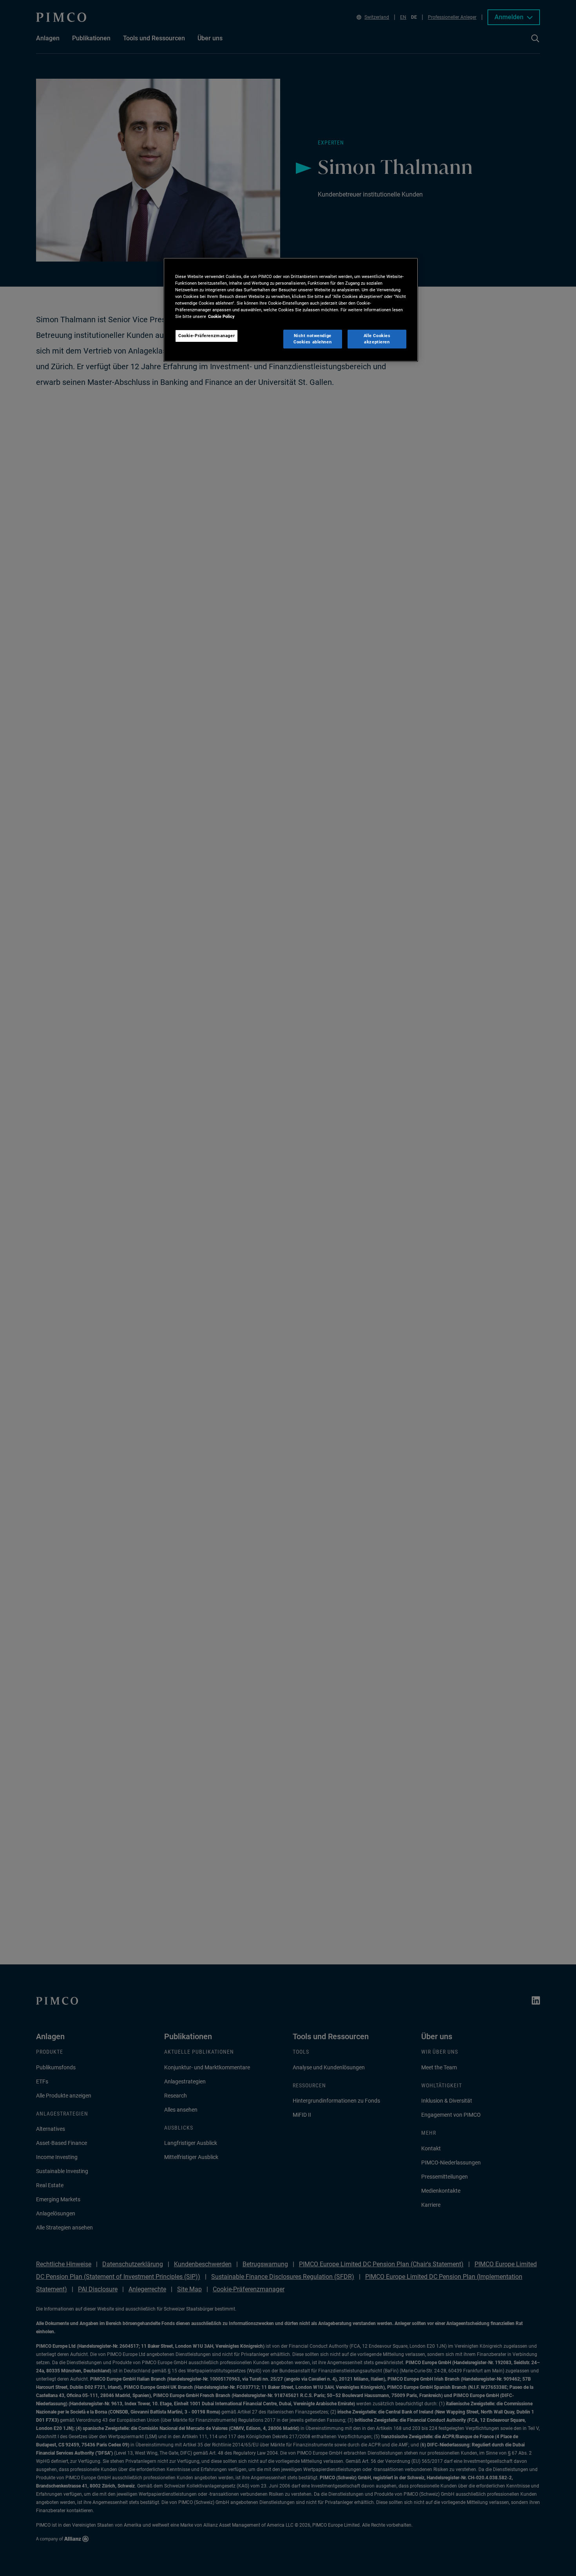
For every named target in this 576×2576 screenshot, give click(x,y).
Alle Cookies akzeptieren (377, 339)
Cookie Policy (221, 316)
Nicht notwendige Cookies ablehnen (312, 339)
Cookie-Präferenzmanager (206, 336)
